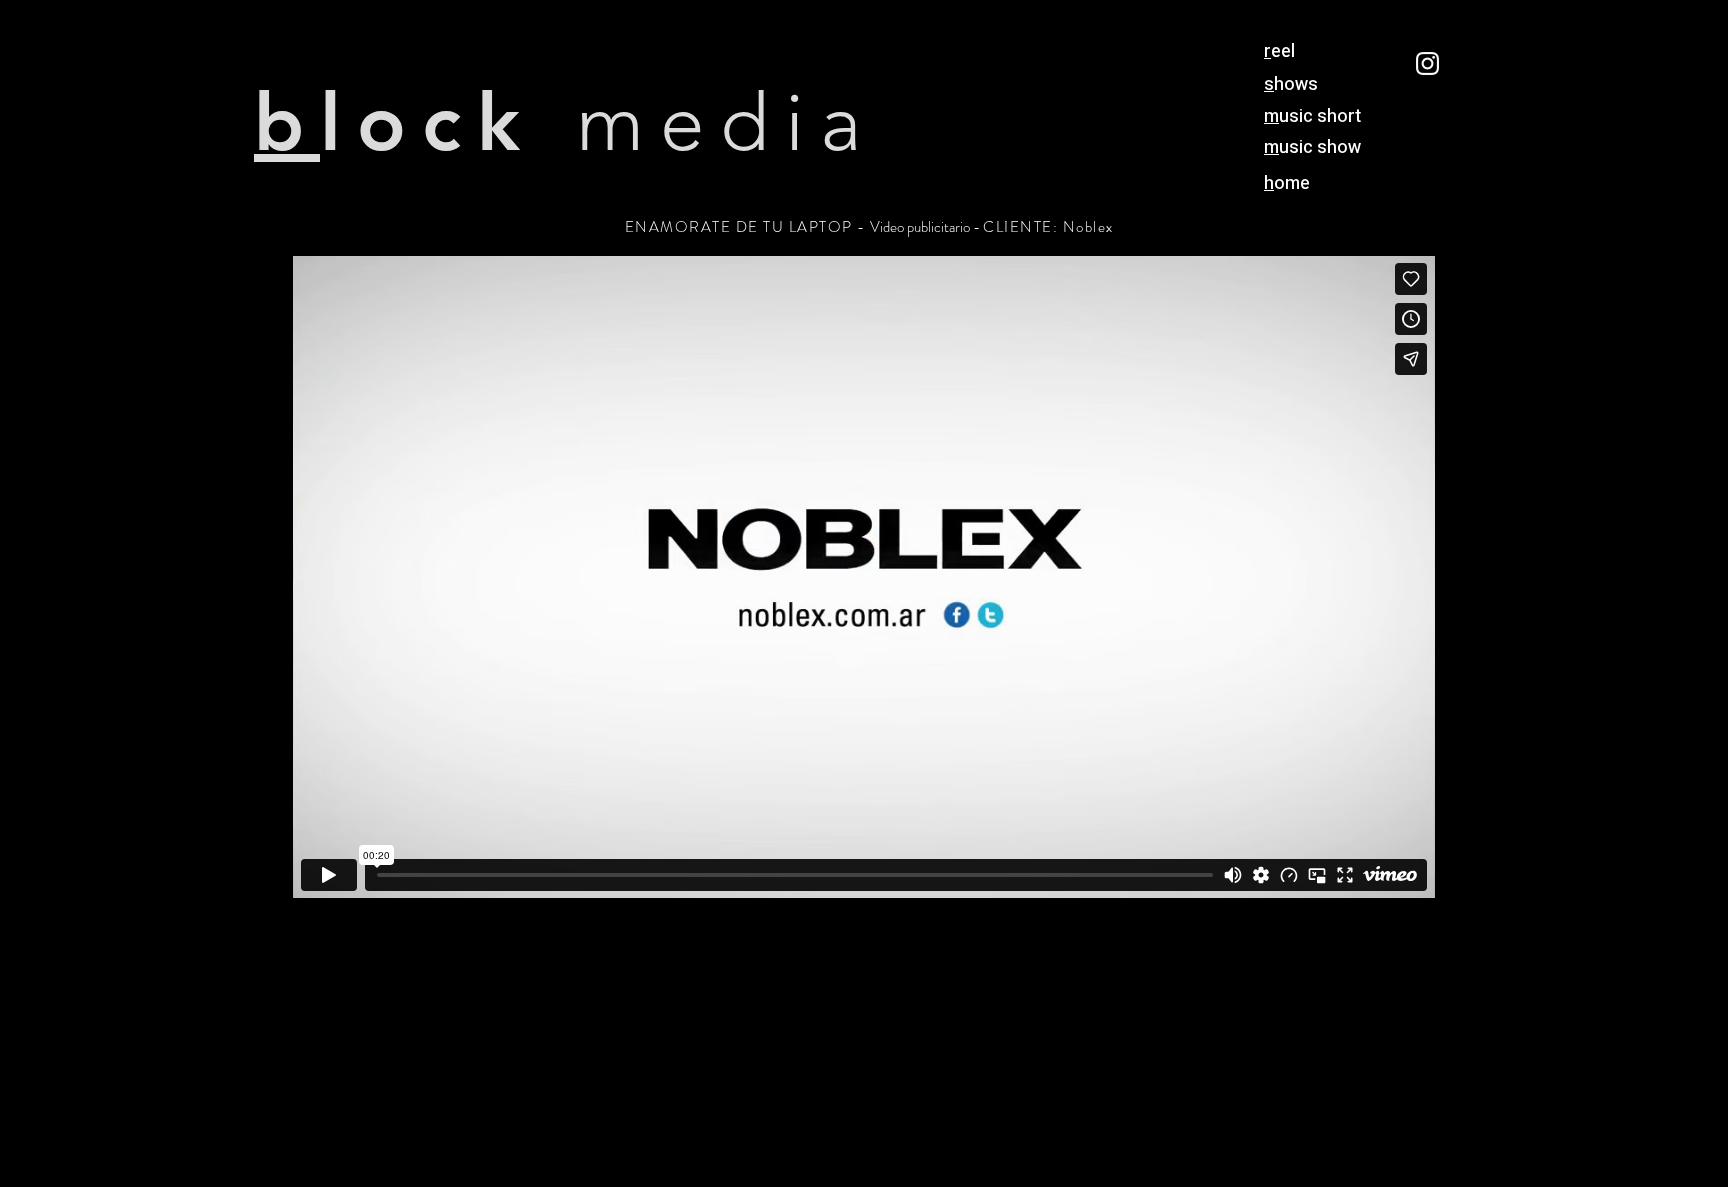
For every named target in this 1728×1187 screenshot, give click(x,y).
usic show (1312, 147)
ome (1287, 183)
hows (1291, 84)
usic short (1312, 116)
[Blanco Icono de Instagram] (1427, 63)
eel (1279, 51)
